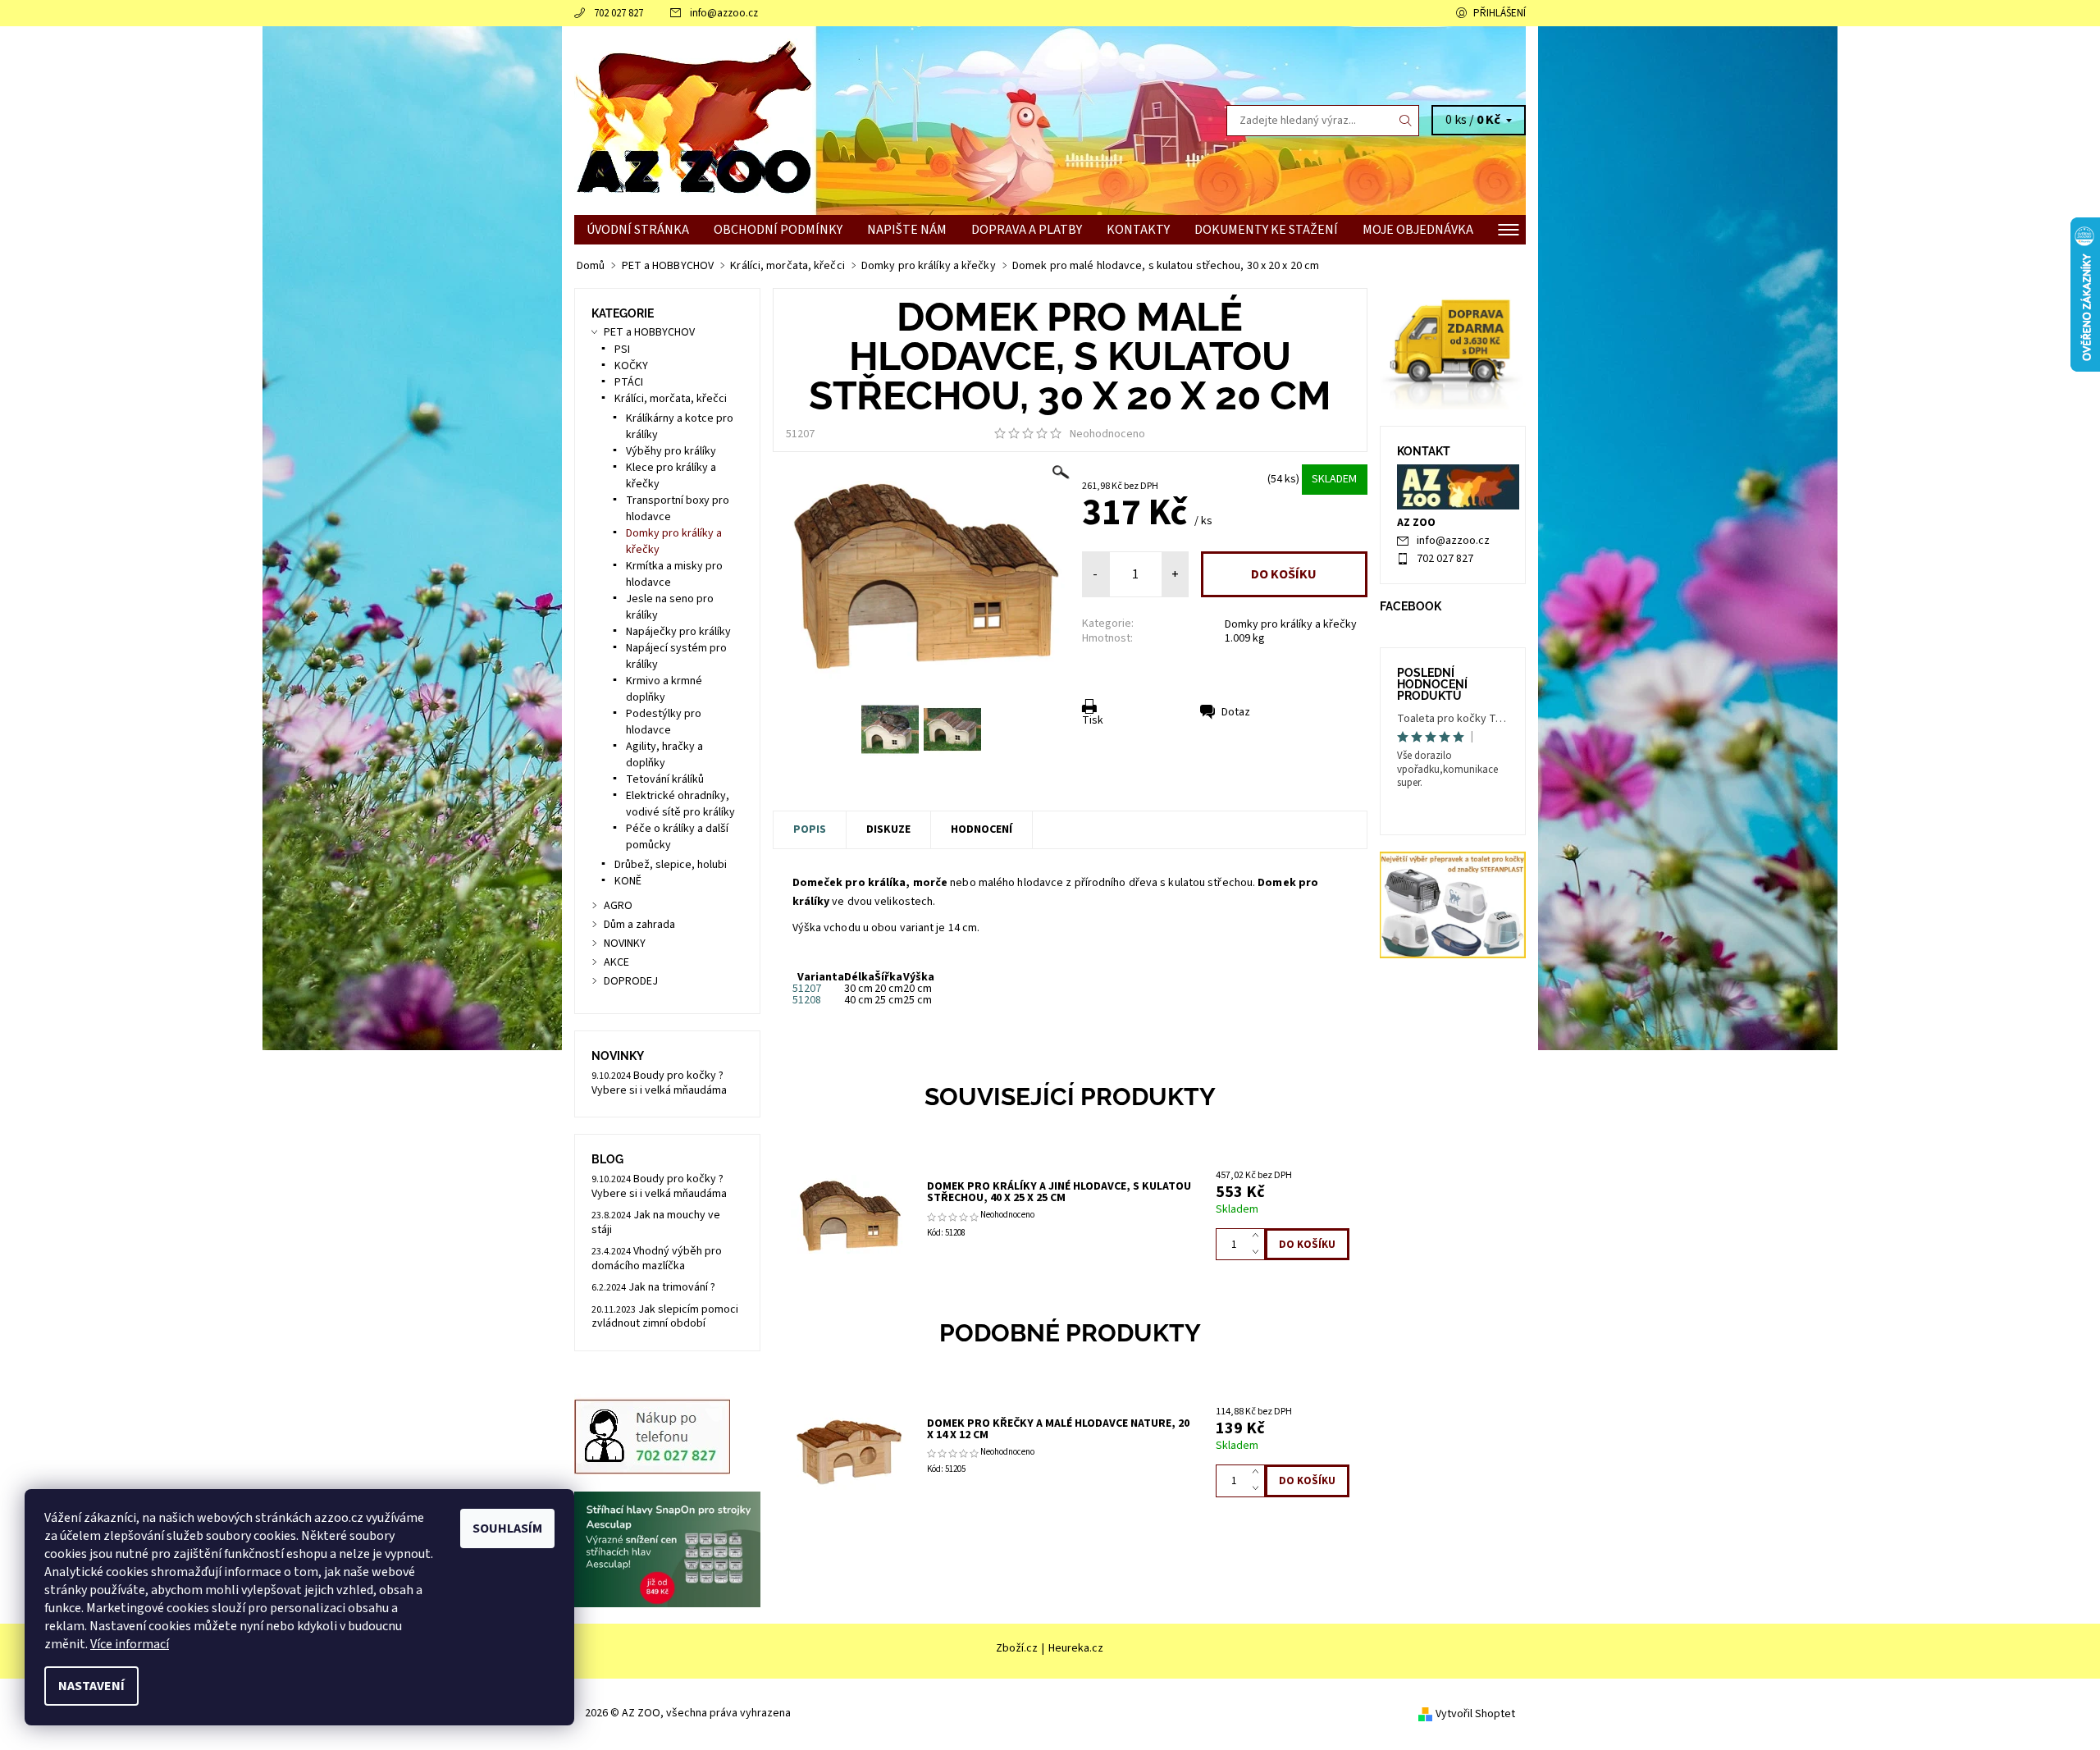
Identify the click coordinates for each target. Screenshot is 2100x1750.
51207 (807, 989)
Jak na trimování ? (672, 1287)
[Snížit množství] (1259, 1253)
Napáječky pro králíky (678, 632)
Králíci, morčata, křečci (671, 399)
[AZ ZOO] (693, 120)
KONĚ (628, 881)
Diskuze (888, 829)
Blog (607, 1159)
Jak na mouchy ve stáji (656, 1222)
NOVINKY (625, 944)
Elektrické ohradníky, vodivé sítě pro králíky (680, 804)
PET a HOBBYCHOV (649, 332)
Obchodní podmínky (778, 230)
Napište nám (907, 230)
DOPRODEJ (631, 981)
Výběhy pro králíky (671, 451)
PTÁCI (629, 382)
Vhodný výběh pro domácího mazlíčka (657, 1259)
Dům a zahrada (639, 925)
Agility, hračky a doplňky (664, 755)
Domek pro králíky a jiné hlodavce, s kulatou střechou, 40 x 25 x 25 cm (1059, 1192)
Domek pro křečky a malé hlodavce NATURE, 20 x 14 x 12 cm (1058, 1429)
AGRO (618, 906)
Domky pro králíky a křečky (1291, 624)
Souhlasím (507, 1528)
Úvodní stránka (638, 230)
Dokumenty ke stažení (1266, 230)
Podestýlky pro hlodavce (664, 722)
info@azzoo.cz (724, 13)
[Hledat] (1406, 121)
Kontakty (1138, 230)
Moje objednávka (1418, 230)
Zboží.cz (1017, 1648)
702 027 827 (619, 13)
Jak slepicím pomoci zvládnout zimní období (665, 1317)
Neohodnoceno (1107, 434)
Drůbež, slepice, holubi (671, 865)
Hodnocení (982, 829)
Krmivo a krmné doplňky (664, 689)
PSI (622, 350)
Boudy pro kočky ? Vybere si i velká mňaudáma (659, 1083)
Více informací (130, 1644)
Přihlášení (1500, 13)
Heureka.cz (1076, 1648)
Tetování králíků (665, 779)
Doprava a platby (1027, 230)
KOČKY (631, 366)
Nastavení (91, 1686)
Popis (810, 829)
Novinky (618, 1056)
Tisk (1093, 720)
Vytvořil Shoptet (1475, 1714)
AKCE (616, 962)
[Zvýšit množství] (1259, 1236)
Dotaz (1236, 712)
